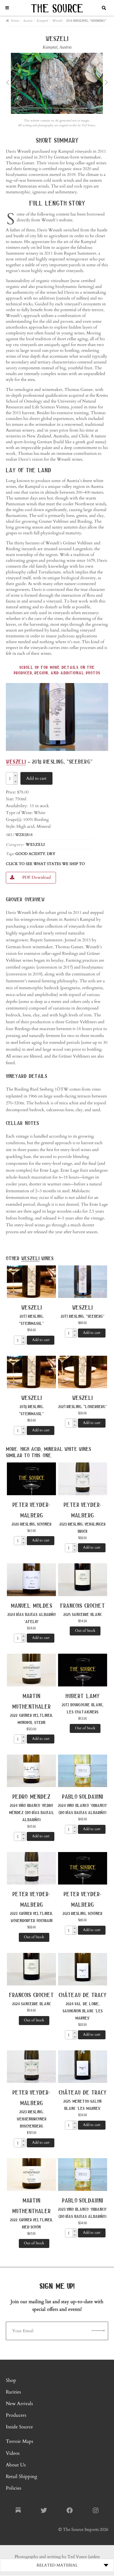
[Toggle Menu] (7, 8)
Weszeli (16, 761)
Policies (14, 2488)
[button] (15, 775)
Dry (51, 854)
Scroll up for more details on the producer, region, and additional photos (57, 670)
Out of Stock (85, 1631)
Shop (11, 2380)
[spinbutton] (10, 779)
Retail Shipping (21, 2477)
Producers (16, 2416)
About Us (16, 2465)
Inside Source (19, 2427)
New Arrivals (19, 2404)
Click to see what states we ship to (45, 864)
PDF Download (37, 877)
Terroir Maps (19, 2442)
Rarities (13, 2392)
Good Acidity (30, 854)
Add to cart (36, 778)
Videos (13, 2453)
